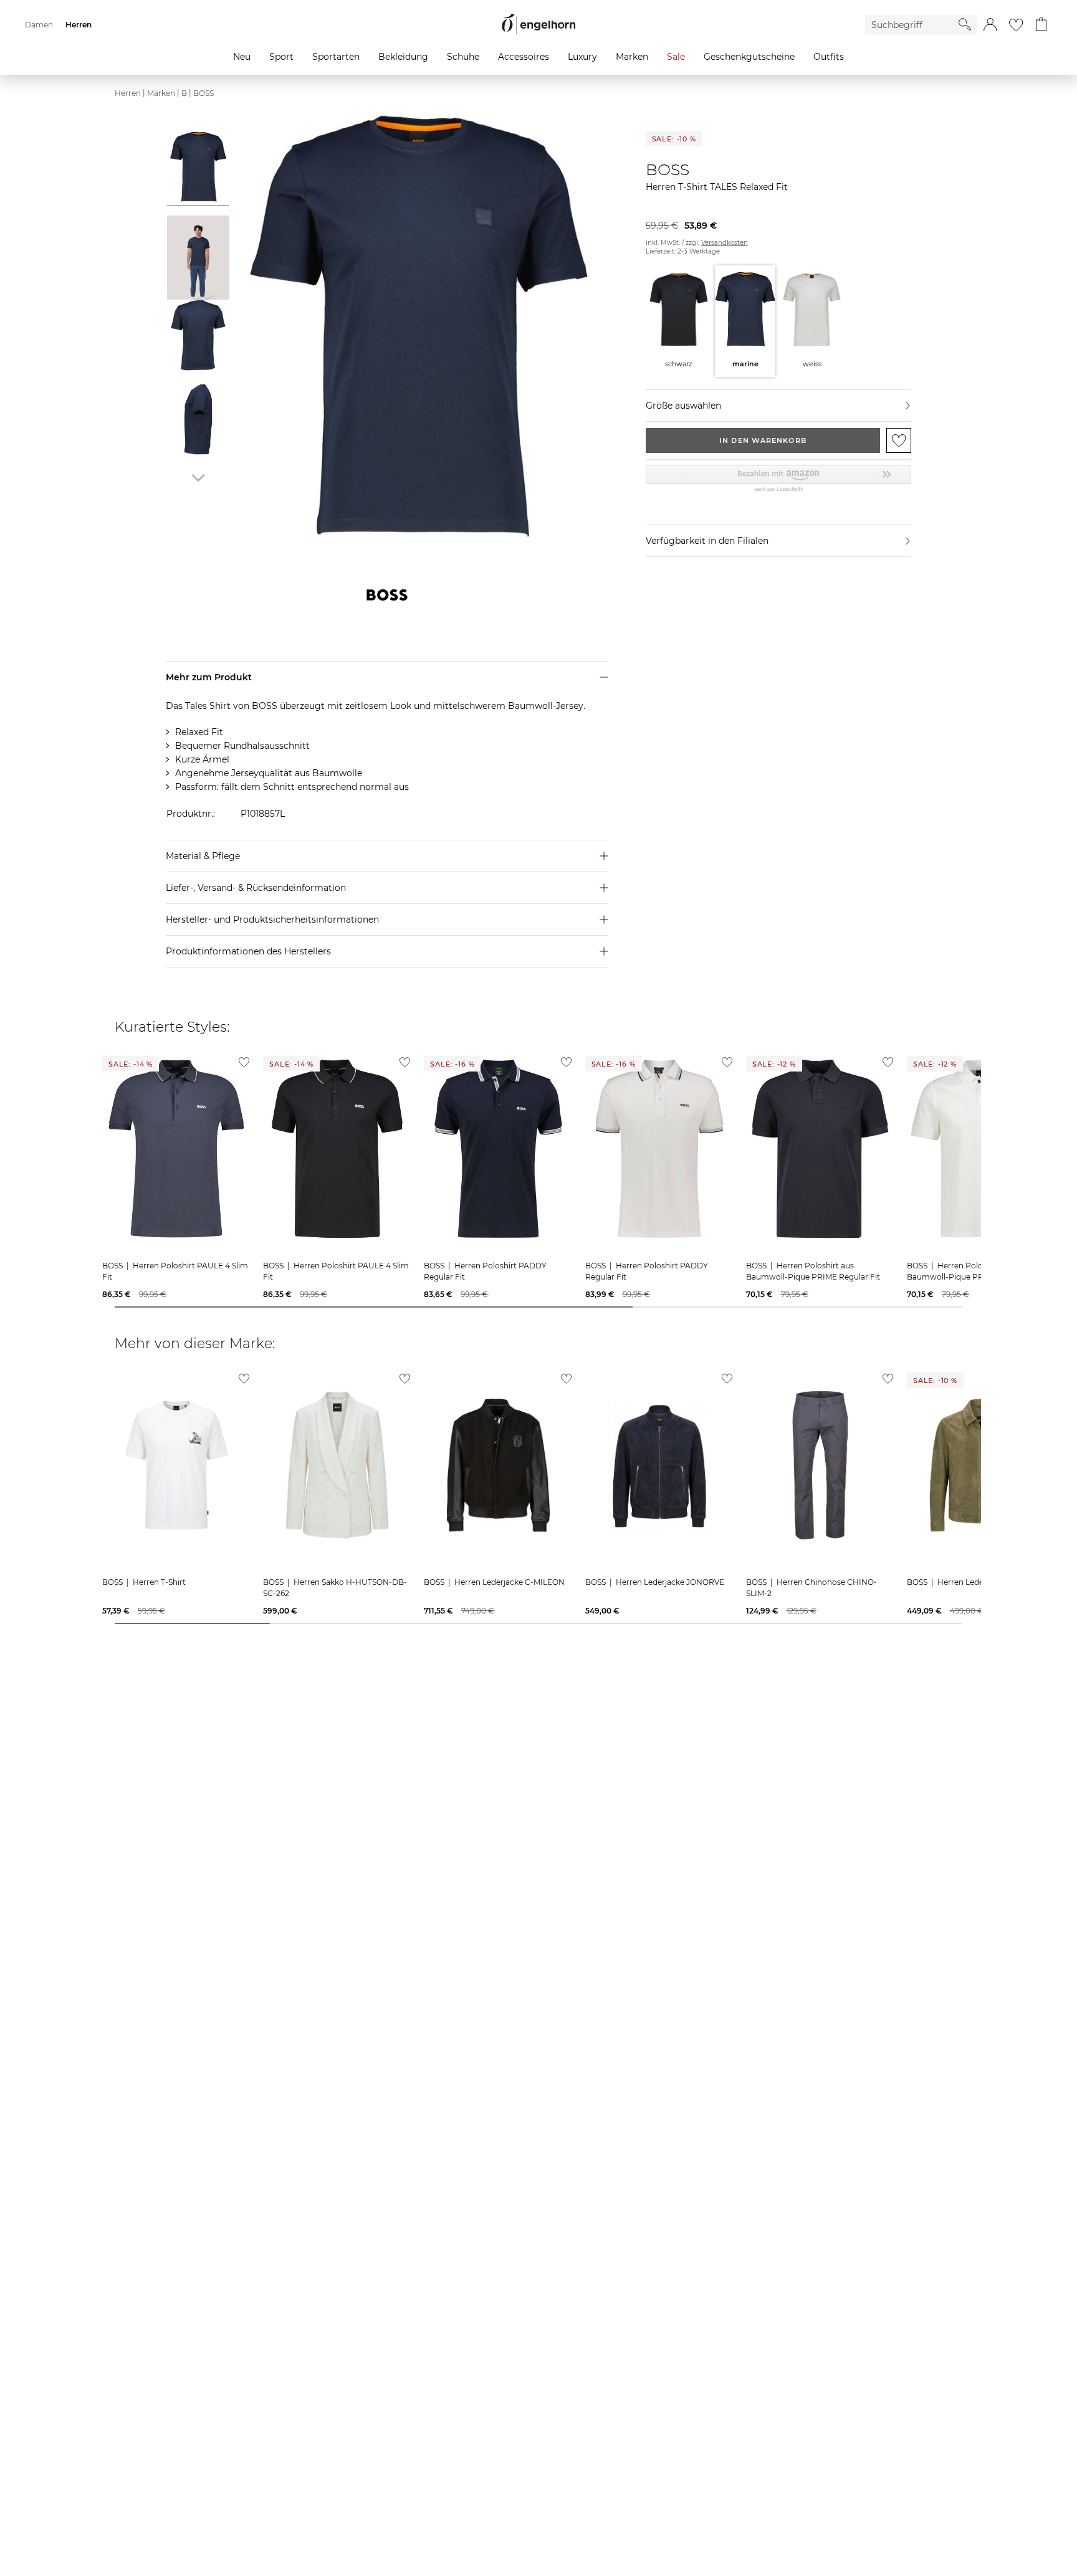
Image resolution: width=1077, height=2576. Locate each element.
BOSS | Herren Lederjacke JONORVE (655, 1582)
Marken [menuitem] (632, 57)
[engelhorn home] (538, 25)
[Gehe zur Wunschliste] (1016, 25)
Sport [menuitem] (281, 57)
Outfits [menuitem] (829, 57)
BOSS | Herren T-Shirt (144, 1582)
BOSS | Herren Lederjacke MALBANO (978, 1582)
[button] (990, 25)
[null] (176, 1149)
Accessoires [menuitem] (524, 57)
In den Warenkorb (763, 440)
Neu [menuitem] (242, 57)
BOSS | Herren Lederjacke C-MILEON (494, 1582)
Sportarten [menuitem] (336, 57)
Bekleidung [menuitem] (403, 57)
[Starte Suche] (965, 24)
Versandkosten (725, 243)
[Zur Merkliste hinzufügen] (899, 440)
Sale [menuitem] (676, 57)
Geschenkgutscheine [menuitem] (749, 57)
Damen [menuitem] (39, 25)
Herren (128, 93)
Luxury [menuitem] (582, 57)
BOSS (203, 93)
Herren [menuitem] (79, 25)
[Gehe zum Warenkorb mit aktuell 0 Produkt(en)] (1041, 25)
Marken (161, 93)
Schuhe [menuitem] (463, 57)
